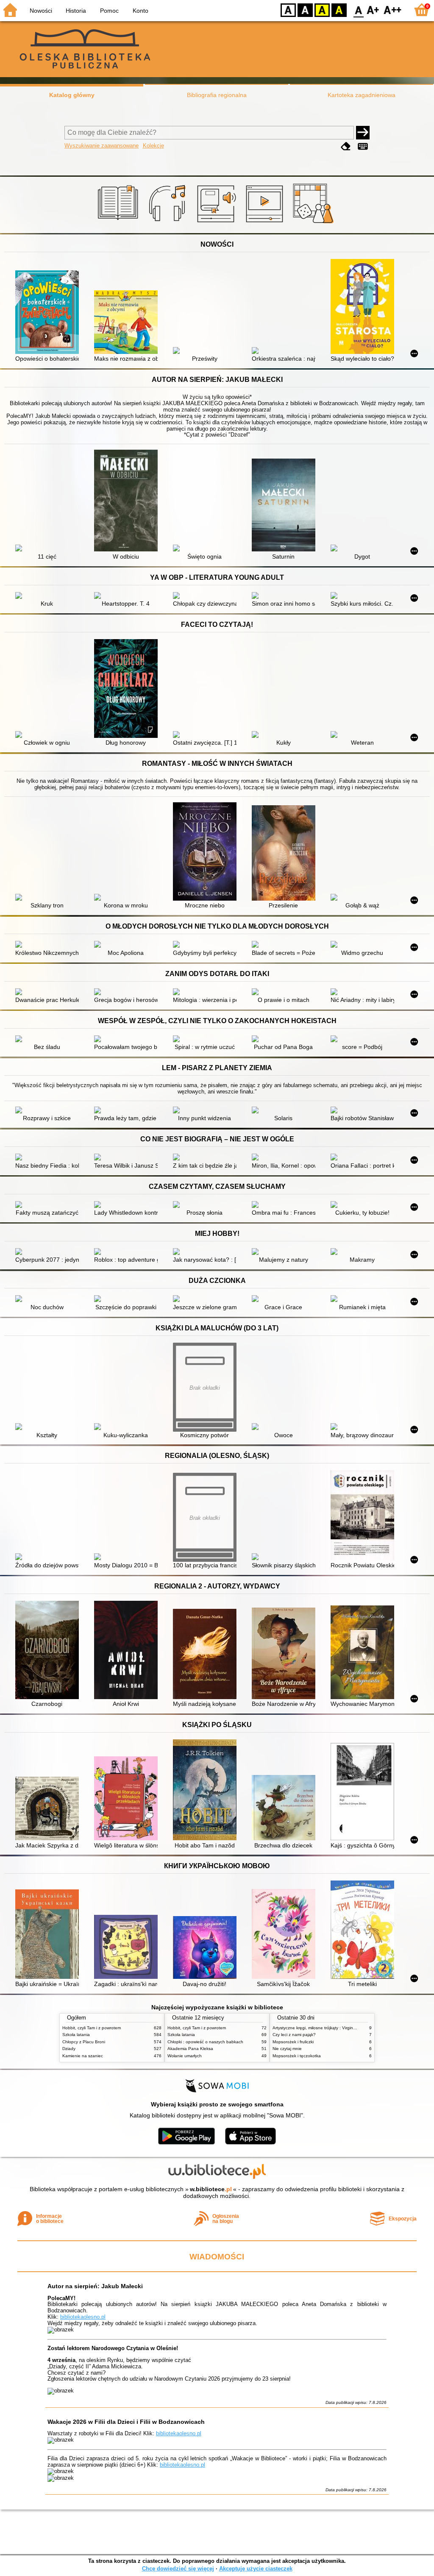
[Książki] (119, 223)
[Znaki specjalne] (363, 146)
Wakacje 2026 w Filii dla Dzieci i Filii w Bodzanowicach (126, 2422)
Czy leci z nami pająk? (294, 2035)
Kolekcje (153, 146)
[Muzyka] (168, 223)
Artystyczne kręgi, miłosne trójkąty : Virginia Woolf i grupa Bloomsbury (340, 2028)
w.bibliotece (211, 2189)
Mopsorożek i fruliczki (293, 2042)
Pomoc (109, 11)
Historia (76, 11)
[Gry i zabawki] (315, 223)
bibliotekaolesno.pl (83, 2317)
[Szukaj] (363, 133)
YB (322, 10)
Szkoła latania (76, 2035)
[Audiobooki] (217, 223)
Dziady (69, 2049)
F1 (373, 10)
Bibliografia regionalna (217, 95)
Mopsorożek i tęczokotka (297, 2056)
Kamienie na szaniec (83, 2056)
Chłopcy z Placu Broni (84, 2042)
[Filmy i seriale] (266, 223)
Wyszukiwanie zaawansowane (102, 146)
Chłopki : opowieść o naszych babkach (205, 2042)
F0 (359, 10)
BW (305, 10)
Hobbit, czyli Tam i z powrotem (92, 2028)
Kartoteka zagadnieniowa (362, 95)
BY (339, 10)
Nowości (41, 11)
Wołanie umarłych (185, 2056)
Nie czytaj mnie (287, 2049)
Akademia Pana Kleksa (190, 2049)
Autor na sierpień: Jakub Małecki (95, 2286)
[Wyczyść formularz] (346, 146)
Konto (140, 11)
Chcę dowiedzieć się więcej (178, 2569)
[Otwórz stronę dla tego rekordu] (49, 313)
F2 (393, 10)
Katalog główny (72, 95)
